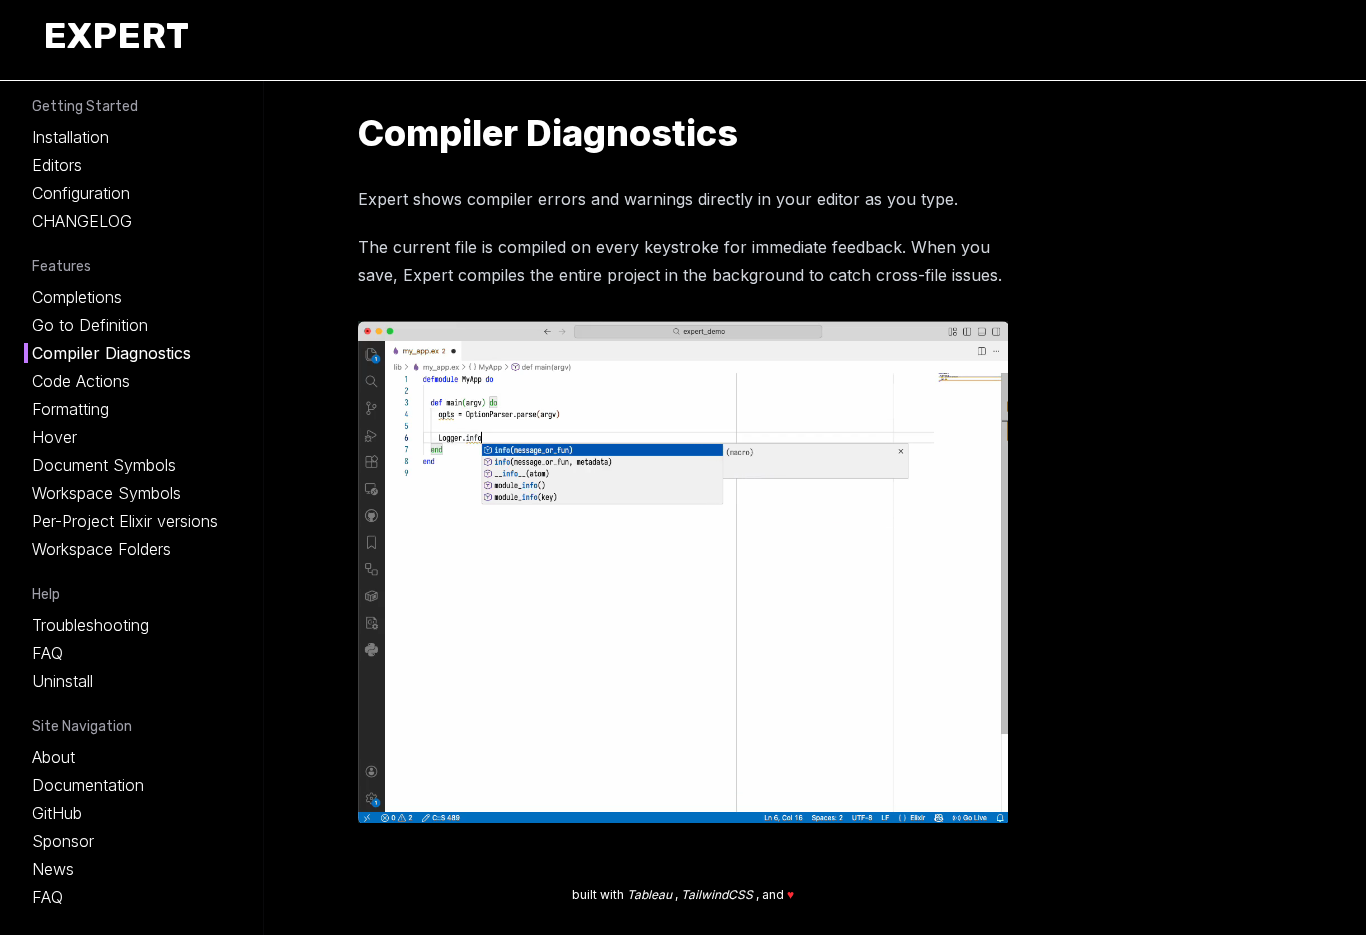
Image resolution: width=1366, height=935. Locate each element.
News (53, 869)
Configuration (81, 193)
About (53, 757)
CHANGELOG (82, 221)
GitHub (57, 813)
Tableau (651, 894)
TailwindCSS (718, 894)
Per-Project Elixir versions (125, 521)
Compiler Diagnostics (111, 353)
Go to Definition (90, 325)
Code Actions (81, 381)
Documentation (88, 785)
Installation (70, 137)
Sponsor (63, 841)
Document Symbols (104, 465)
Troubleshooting (90, 625)
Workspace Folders (101, 549)
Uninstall (62, 681)
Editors (57, 165)
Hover (54, 437)
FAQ (47, 653)
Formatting (70, 409)
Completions (77, 297)
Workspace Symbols (106, 493)
